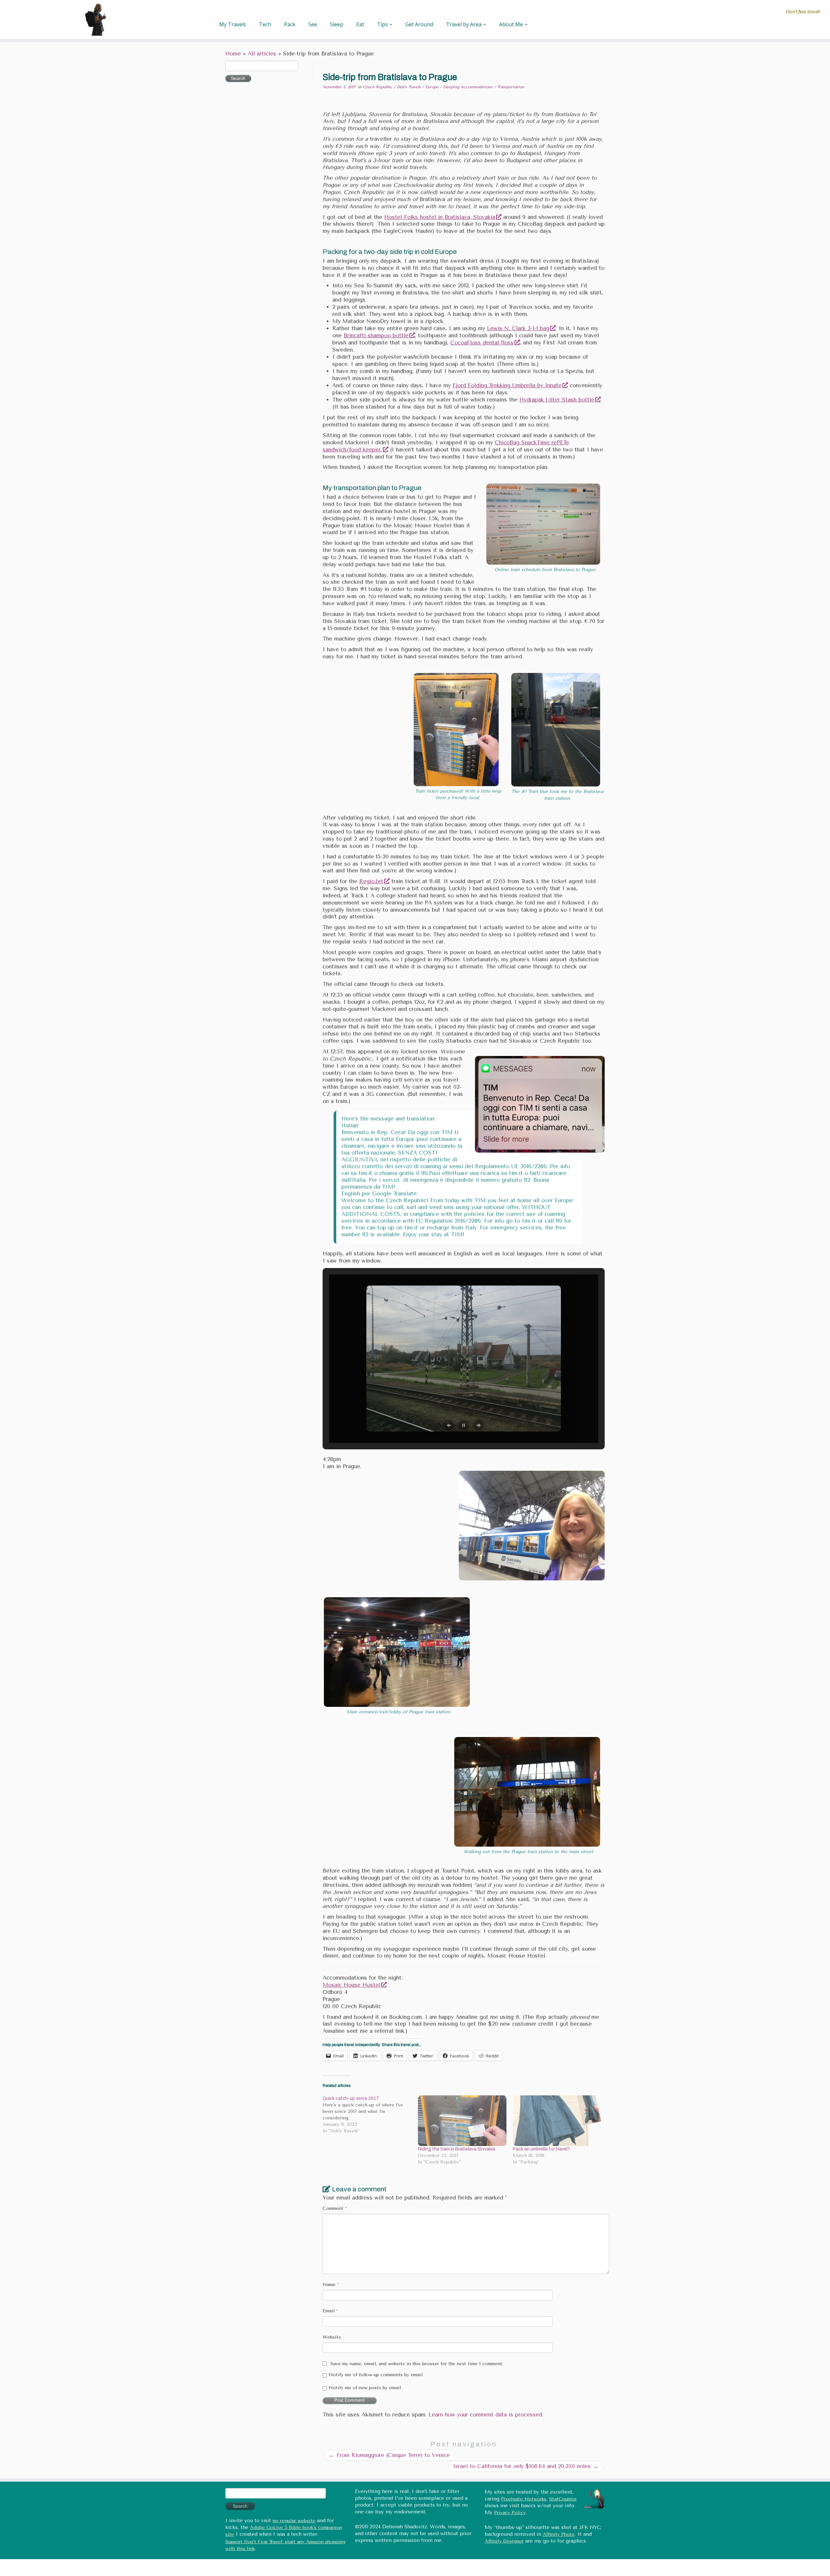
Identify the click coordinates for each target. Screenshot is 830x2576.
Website (332, 2337)
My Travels (233, 24)
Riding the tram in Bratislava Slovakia (456, 2149)
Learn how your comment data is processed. (486, 2415)
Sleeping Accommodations (468, 87)
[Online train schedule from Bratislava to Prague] (543, 524)
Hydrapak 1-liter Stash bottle (557, 400)
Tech (265, 24)
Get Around (419, 24)
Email (330, 2311)
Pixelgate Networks (524, 2499)
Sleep (337, 24)
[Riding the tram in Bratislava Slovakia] (462, 2121)
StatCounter (563, 2499)
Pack (290, 24)
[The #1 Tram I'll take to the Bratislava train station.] (556, 729)
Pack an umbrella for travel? (541, 2149)
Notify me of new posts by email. (365, 2388)
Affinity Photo (559, 2534)
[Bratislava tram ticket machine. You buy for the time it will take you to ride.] (456, 729)
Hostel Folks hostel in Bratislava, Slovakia (440, 217)
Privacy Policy (510, 2513)
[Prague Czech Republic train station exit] (527, 1791)
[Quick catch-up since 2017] (370, 2115)
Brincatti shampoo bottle (376, 335)
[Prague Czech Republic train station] (397, 1652)
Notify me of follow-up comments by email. (376, 2375)
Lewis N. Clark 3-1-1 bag (518, 328)
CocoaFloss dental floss (482, 343)
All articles (262, 54)
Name (331, 2285)
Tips (383, 24)
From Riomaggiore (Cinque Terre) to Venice (389, 2455)
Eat (360, 24)
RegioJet (371, 881)
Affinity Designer (504, 2541)
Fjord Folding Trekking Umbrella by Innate (507, 385)
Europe (433, 87)
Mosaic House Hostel (351, 1985)
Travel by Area (464, 24)
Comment (335, 2208)
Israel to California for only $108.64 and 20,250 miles (526, 2466)
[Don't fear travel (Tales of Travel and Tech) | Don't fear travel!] (96, 19)
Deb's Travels (409, 87)
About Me (512, 24)
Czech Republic (378, 87)
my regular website (294, 2521)
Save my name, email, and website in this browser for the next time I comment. (417, 2364)
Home (233, 54)
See (313, 24)
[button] (449, 1425)
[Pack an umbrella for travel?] (557, 2121)
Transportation (510, 87)
